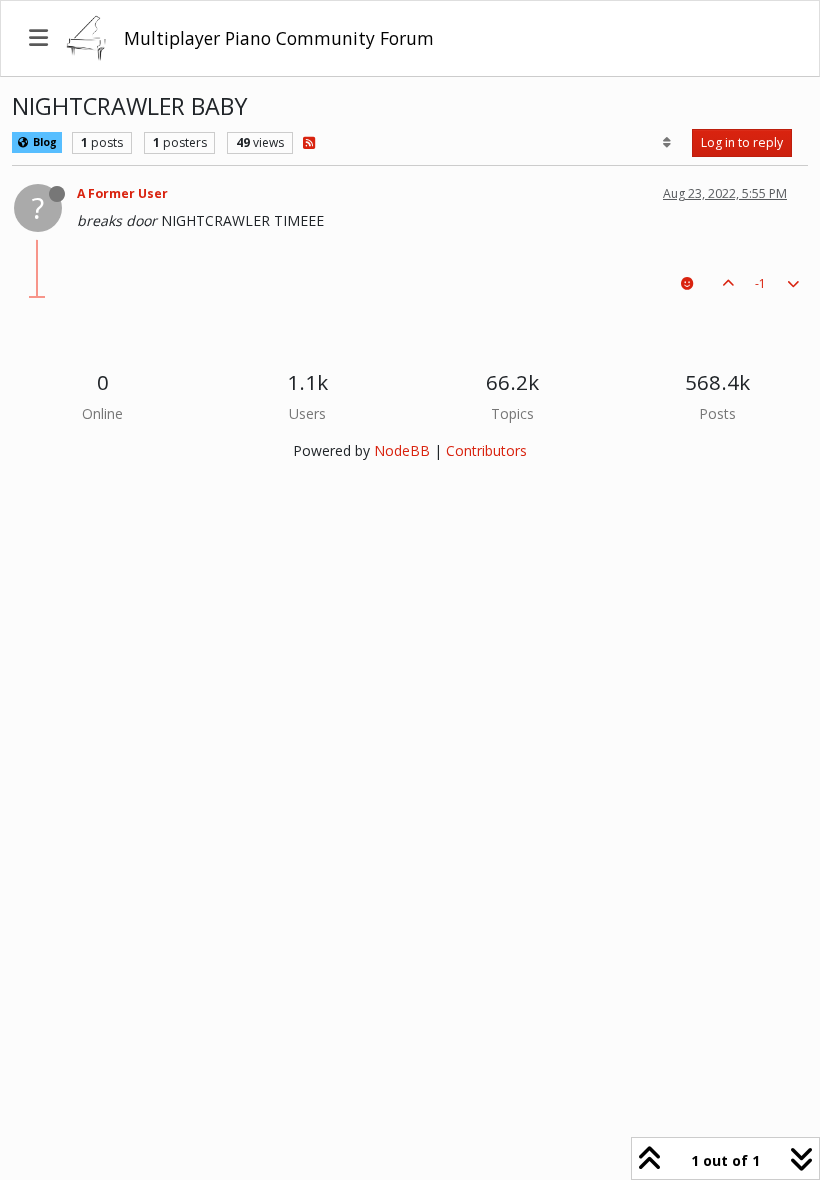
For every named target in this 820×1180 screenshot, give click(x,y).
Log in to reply (742, 142)
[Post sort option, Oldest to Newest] (667, 143)
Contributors (486, 450)
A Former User (122, 193)
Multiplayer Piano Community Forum (279, 38)
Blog (43, 142)
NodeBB (402, 450)
